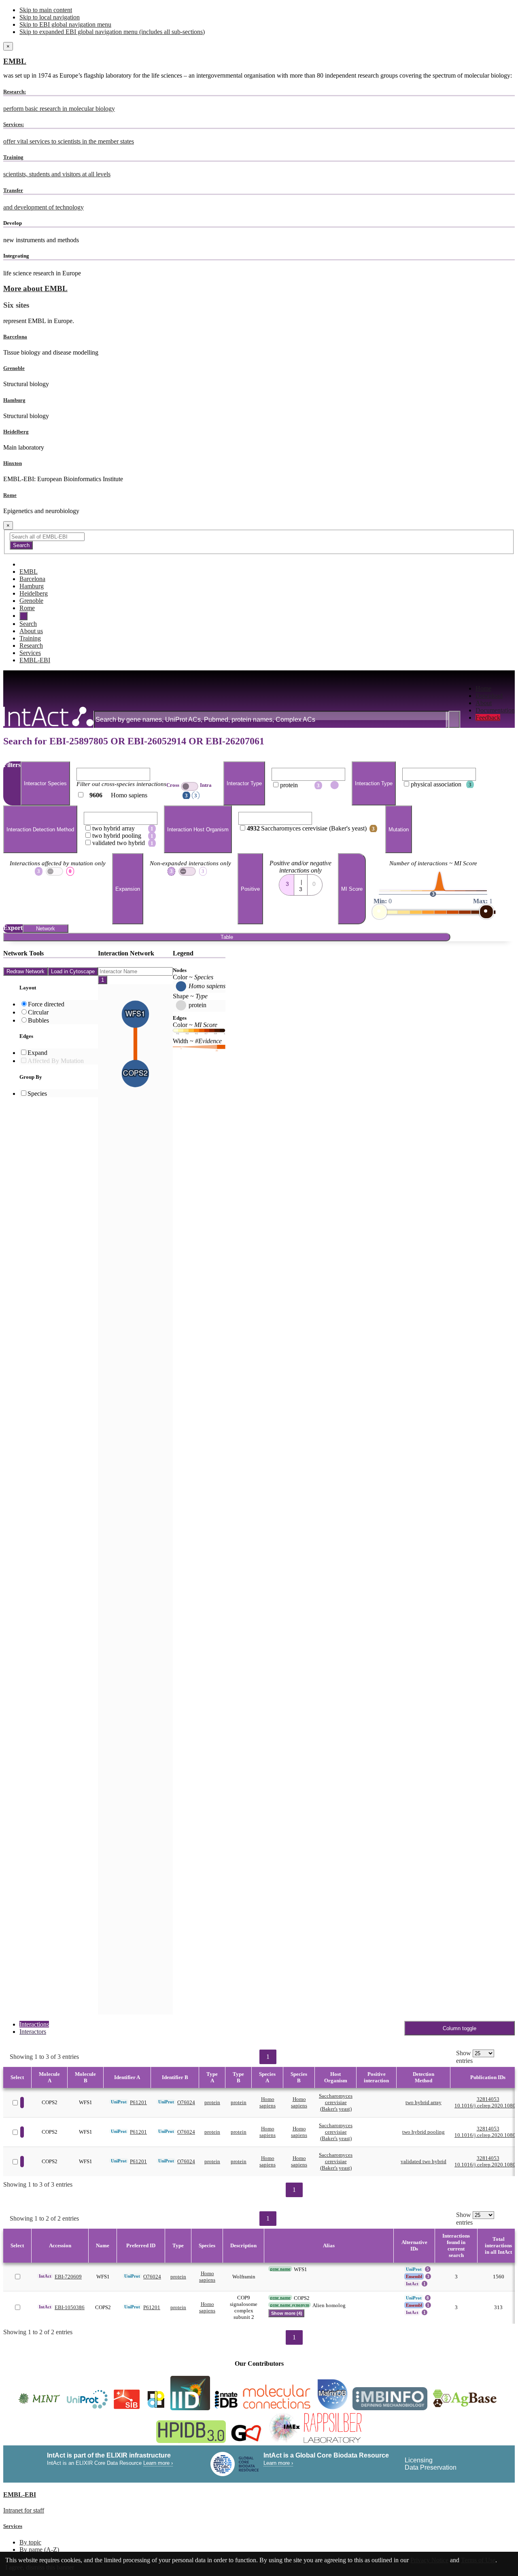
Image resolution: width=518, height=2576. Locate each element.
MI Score (352, 889)
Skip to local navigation (50, 17)
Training (30, 638)
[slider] (380, 912)
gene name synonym (290, 2305)
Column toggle (460, 2028)
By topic (30, 2542)
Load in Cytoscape (73, 971)
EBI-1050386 (70, 2307)
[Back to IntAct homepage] (48, 717)
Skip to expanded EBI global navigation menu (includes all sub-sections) (112, 32)
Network (46, 929)
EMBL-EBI (35, 660)
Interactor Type (244, 783)
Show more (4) (287, 2313)
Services (30, 653)
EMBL (15, 61)
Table (227, 937)
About (484, 703)
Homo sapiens (267, 2102)
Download (489, 696)
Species (37, 1094)
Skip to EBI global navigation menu (65, 24)
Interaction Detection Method (40, 829)
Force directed (46, 1004)
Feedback (488, 717)
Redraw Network (25, 971)
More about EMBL (35, 288)
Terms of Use (478, 2560)
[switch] (190, 786)
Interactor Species (45, 783)
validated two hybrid (424, 2161)
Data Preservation (431, 2467)
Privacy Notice (429, 2560)
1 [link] (268, 2057)
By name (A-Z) (39, 2550)
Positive (250, 889)
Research (31, 646)
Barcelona (15, 337)
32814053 (488, 2099)
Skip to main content (46, 10)
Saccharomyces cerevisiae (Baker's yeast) (336, 2102)
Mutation (399, 829)
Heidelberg (16, 432)
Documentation (495, 710)
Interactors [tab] (33, 2032)
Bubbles (38, 1020)
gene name (280, 2269)
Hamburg (14, 400)
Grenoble (14, 368)
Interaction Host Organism (198, 829)
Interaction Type (374, 783)
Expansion (128, 889)
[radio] (287, 882)
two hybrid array (424, 2102)
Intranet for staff (24, 2510)
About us (31, 631)
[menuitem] (495, 689)
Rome (10, 495)
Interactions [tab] (34, 2024)
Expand (37, 1053)
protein (212, 2102)
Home (483, 688)
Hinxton (13, 463)
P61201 (138, 2102)
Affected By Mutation (56, 1061)
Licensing (419, 2460)
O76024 (186, 2102)
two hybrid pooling (424, 2132)
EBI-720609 (68, 2277)
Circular (38, 1012)
